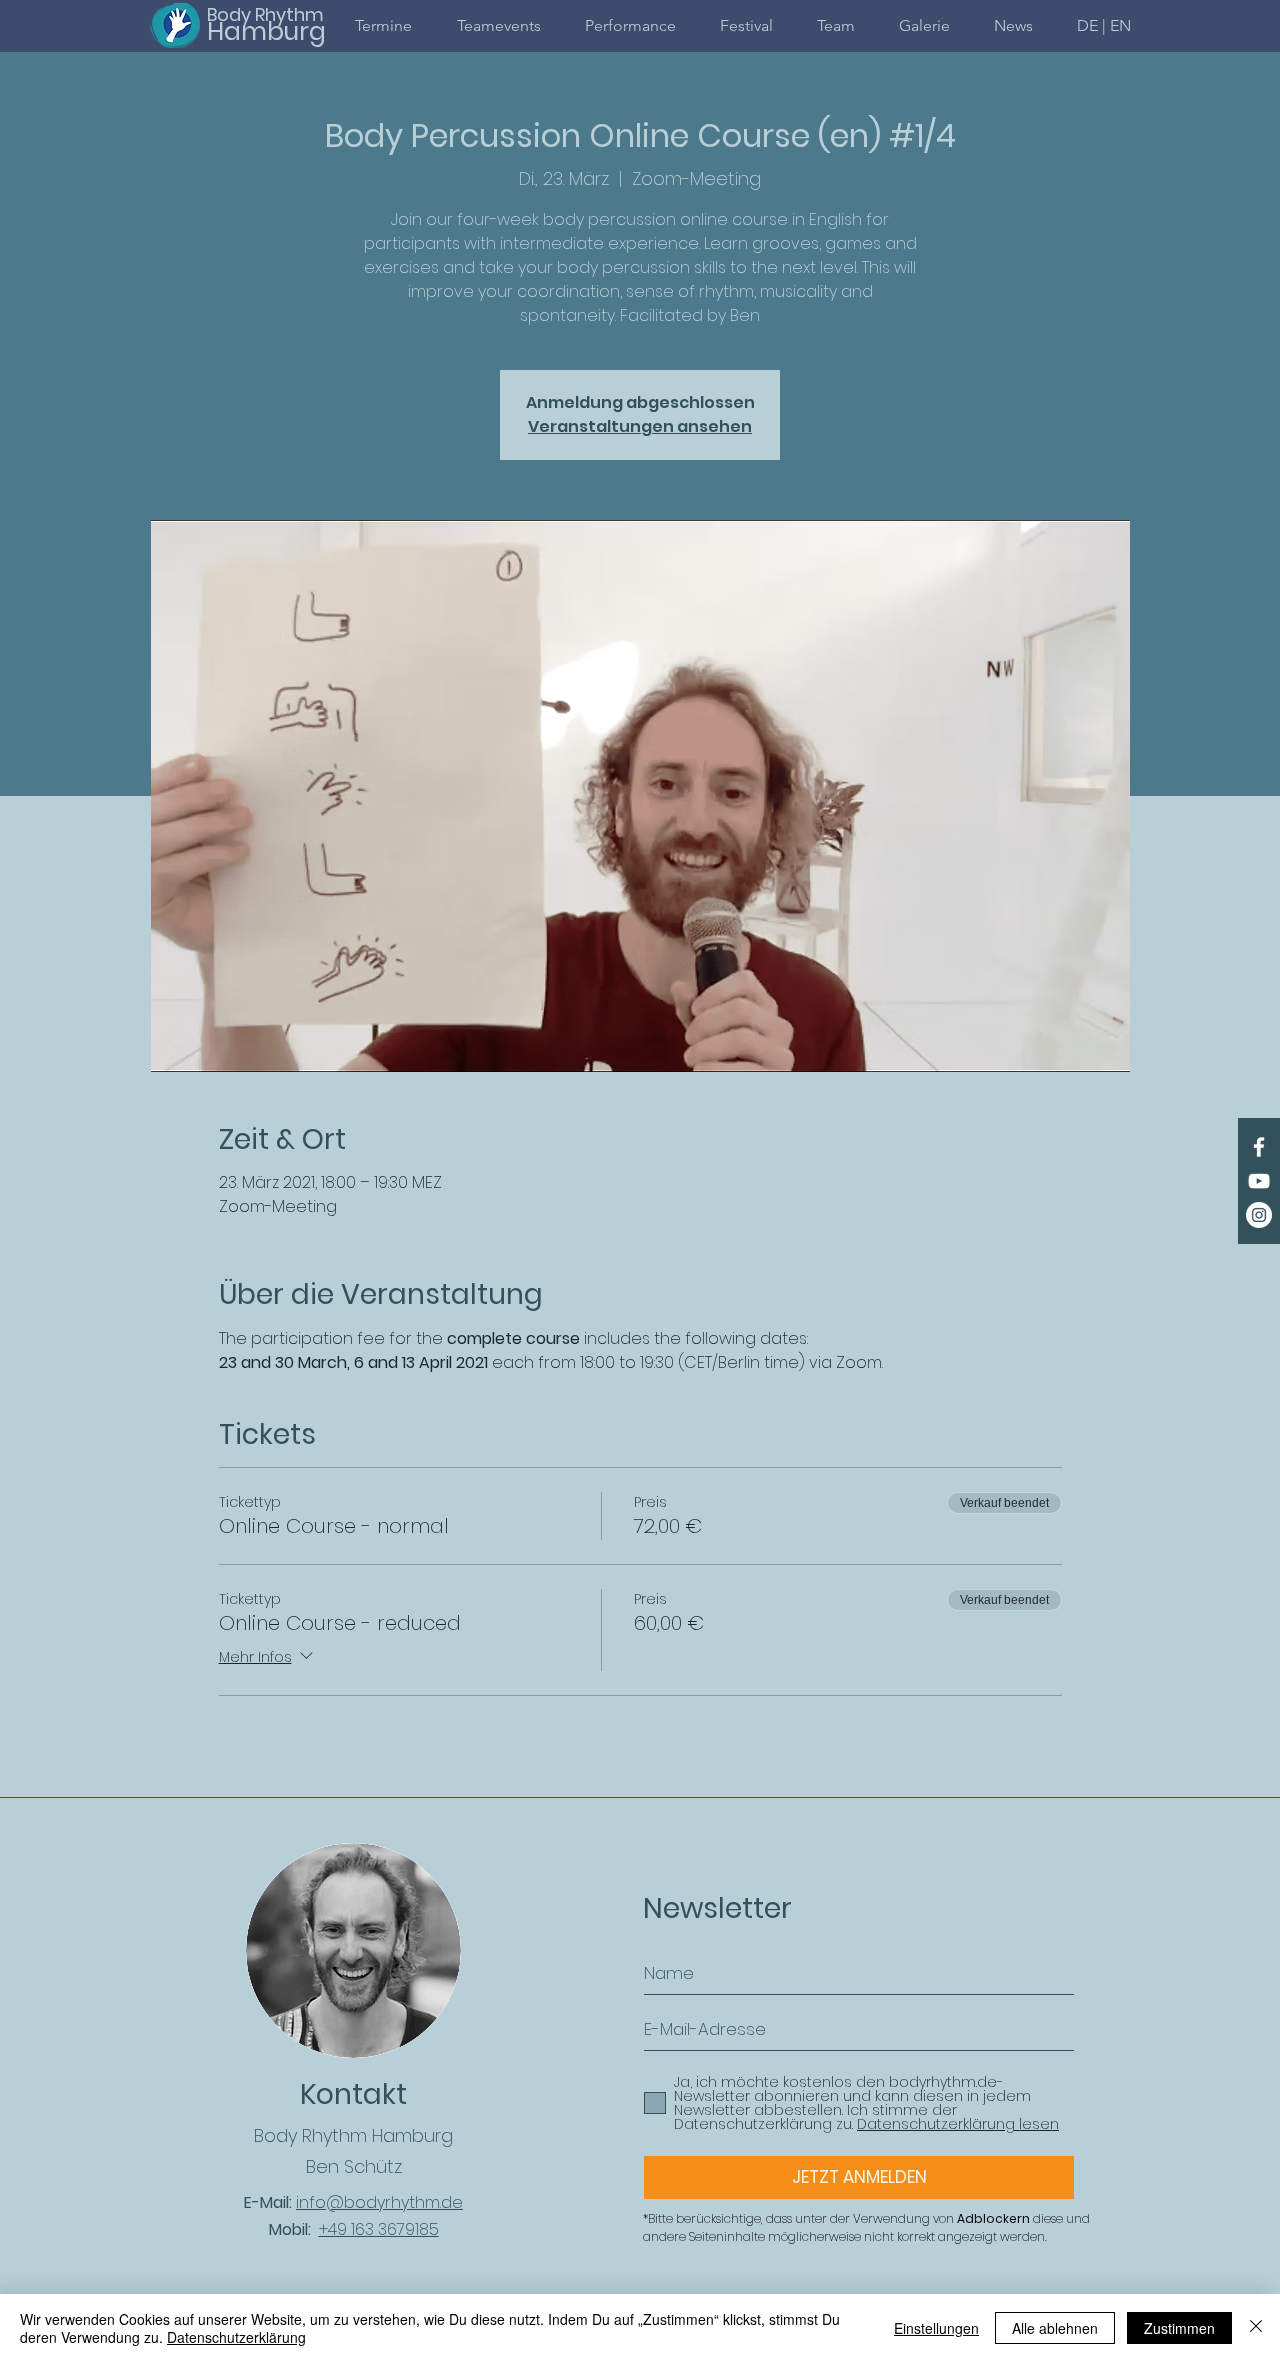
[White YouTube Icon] (1259, 1181)
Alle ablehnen (1055, 2328)
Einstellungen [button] (936, 2328)
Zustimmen (1179, 2328)
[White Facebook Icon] (1259, 1147)
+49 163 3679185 (379, 2229)
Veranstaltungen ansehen (640, 426)
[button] (1104, 25)
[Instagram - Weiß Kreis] (1259, 1215)
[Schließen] (1256, 2328)
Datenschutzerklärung (236, 2337)
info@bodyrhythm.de (379, 2202)
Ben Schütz (354, 2166)
